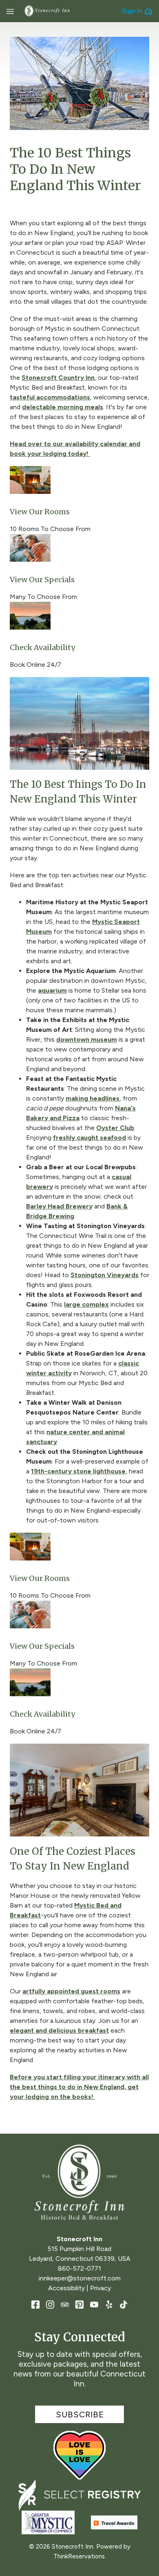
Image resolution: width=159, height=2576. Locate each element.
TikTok (124, 2305)
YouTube (94, 2305)
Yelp (109, 2305)
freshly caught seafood (89, 1138)
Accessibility (66, 2288)
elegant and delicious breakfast (59, 2030)
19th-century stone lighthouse (78, 1471)
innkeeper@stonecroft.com (80, 2278)
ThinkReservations (79, 2556)
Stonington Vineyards (105, 1275)
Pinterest (79, 2305)
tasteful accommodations (50, 397)
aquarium (52, 990)
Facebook (35, 2305)
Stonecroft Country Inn (58, 378)
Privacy (100, 2288)
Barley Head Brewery (59, 1206)
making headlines (93, 1098)
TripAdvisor (65, 2305)
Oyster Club (115, 1128)
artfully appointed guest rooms (71, 1991)
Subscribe (80, 2415)
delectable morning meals (63, 407)
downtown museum (87, 1039)
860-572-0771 (79, 2268)
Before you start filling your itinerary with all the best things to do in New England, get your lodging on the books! (79, 2087)
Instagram (50, 2305)
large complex (86, 1304)
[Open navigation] (10, 11)
